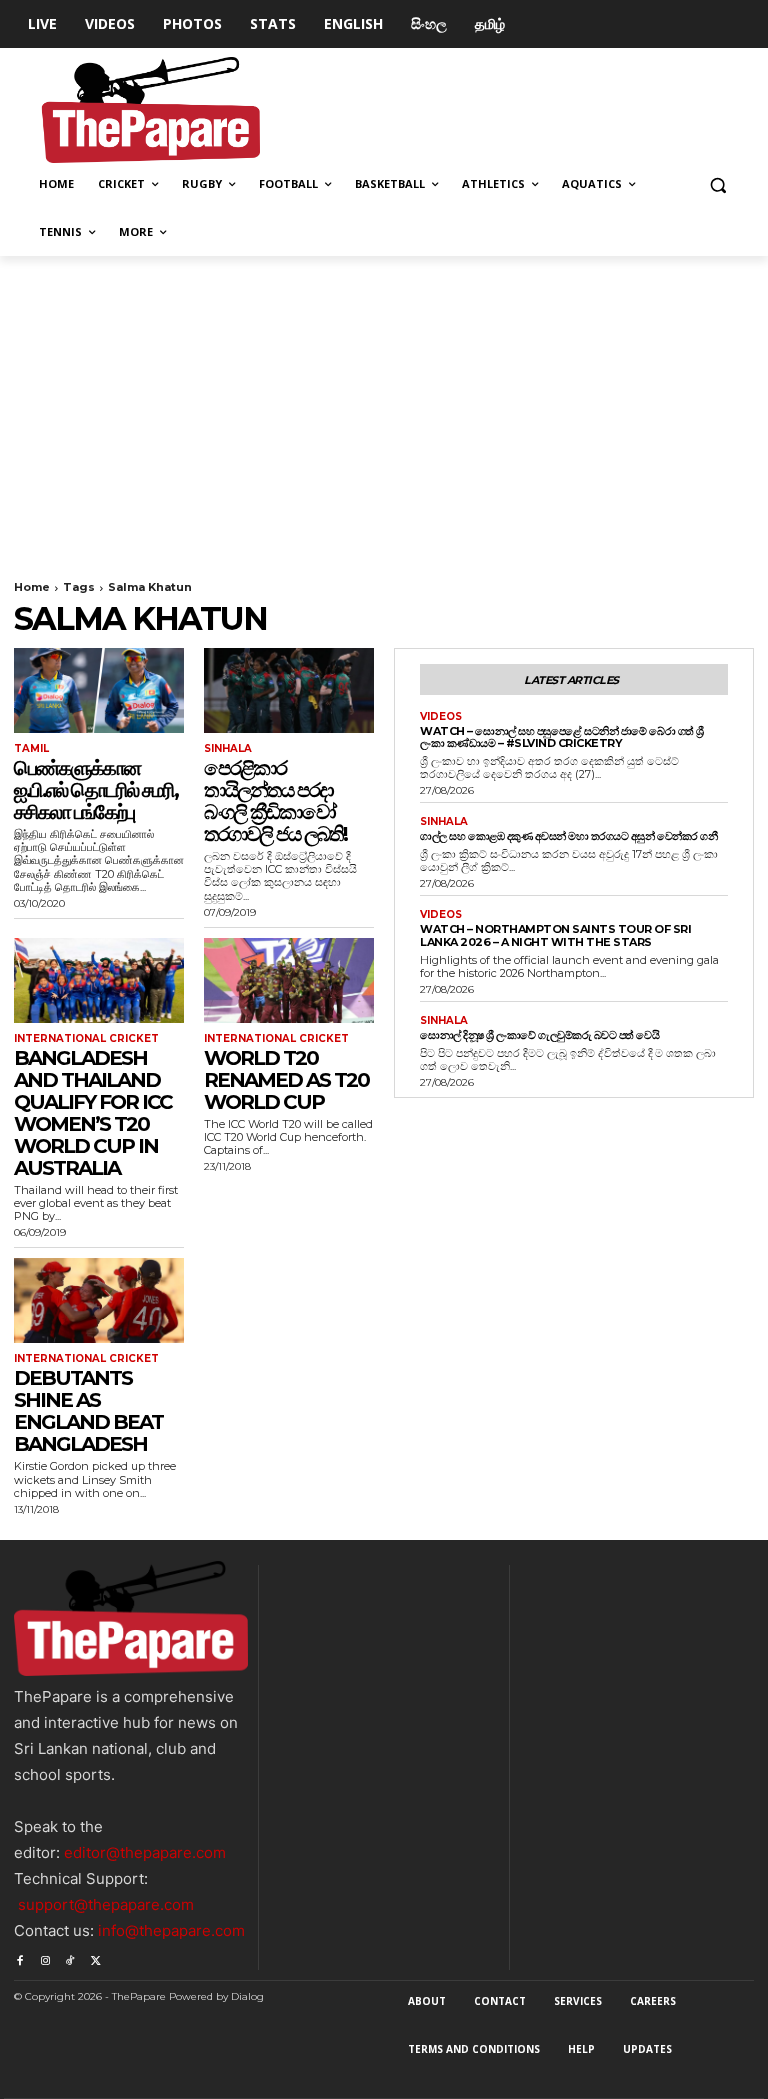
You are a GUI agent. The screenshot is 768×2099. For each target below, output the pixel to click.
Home (32, 587)
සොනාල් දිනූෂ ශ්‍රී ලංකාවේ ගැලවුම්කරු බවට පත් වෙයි (539, 1035)
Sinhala (228, 749)
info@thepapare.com (171, 1930)
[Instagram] (44, 1956)
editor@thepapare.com (145, 1852)
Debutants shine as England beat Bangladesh (88, 1411)
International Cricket (86, 1039)
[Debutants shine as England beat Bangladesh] (99, 1300)
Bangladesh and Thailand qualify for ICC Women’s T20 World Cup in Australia (93, 1113)
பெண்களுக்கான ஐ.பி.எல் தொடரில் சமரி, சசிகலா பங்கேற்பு (96, 790)
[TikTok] (70, 1956)
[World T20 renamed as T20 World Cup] (289, 980)
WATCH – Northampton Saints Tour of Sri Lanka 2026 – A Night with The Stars (555, 935)
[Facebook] (19, 1956)
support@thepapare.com (106, 1904)
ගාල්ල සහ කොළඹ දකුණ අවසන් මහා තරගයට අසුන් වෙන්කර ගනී (568, 836)
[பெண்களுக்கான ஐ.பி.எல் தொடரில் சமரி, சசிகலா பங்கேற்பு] (99, 690)
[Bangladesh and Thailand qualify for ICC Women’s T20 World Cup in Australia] (99, 980)
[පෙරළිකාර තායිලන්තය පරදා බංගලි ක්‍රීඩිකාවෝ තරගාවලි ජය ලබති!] (289, 690)
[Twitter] (95, 1956)
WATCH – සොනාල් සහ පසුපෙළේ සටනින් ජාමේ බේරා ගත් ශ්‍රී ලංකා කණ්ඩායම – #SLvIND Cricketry (562, 737)
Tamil (31, 749)
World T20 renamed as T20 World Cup (286, 1080)
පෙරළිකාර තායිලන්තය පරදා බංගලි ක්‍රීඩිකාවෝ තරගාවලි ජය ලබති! (275, 801)
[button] (717, 184)
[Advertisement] (384, 406)
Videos (441, 717)
